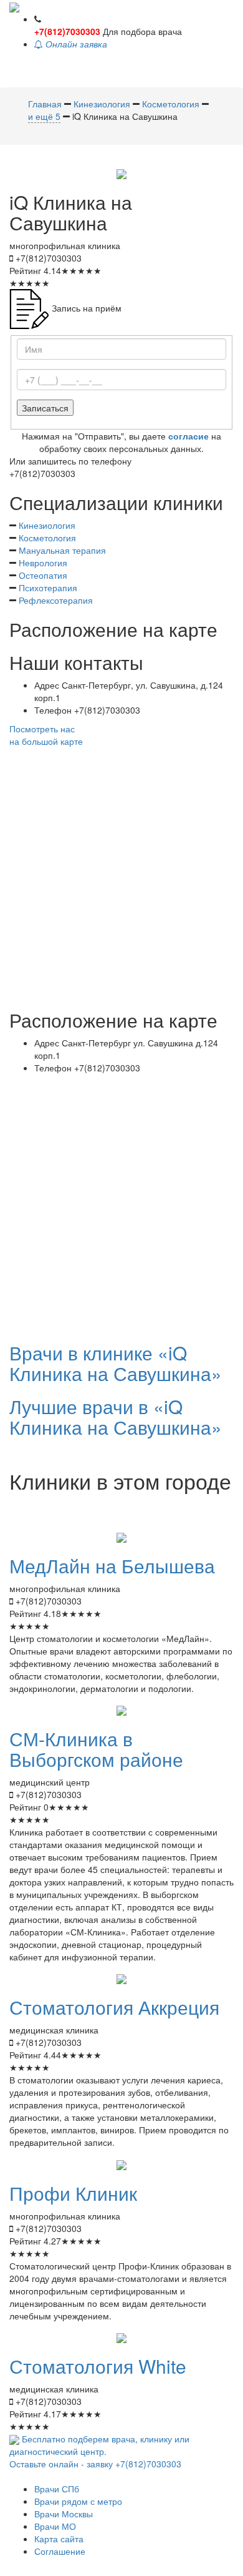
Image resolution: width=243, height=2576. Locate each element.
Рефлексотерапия (56, 600)
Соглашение (60, 2551)
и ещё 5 (44, 116)
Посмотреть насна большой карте (46, 735)
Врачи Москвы (64, 2514)
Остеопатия (43, 575)
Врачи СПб (57, 2489)
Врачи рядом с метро (78, 2501)
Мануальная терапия (62, 550)
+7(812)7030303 (67, 31)
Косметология (47, 538)
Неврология (43, 563)
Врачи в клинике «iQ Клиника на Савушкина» (116, 1363)
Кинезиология (47, 525)
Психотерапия (48, 587)
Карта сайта (59, 2539)
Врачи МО (55, 2526)
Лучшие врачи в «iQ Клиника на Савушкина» (116, 1417)
